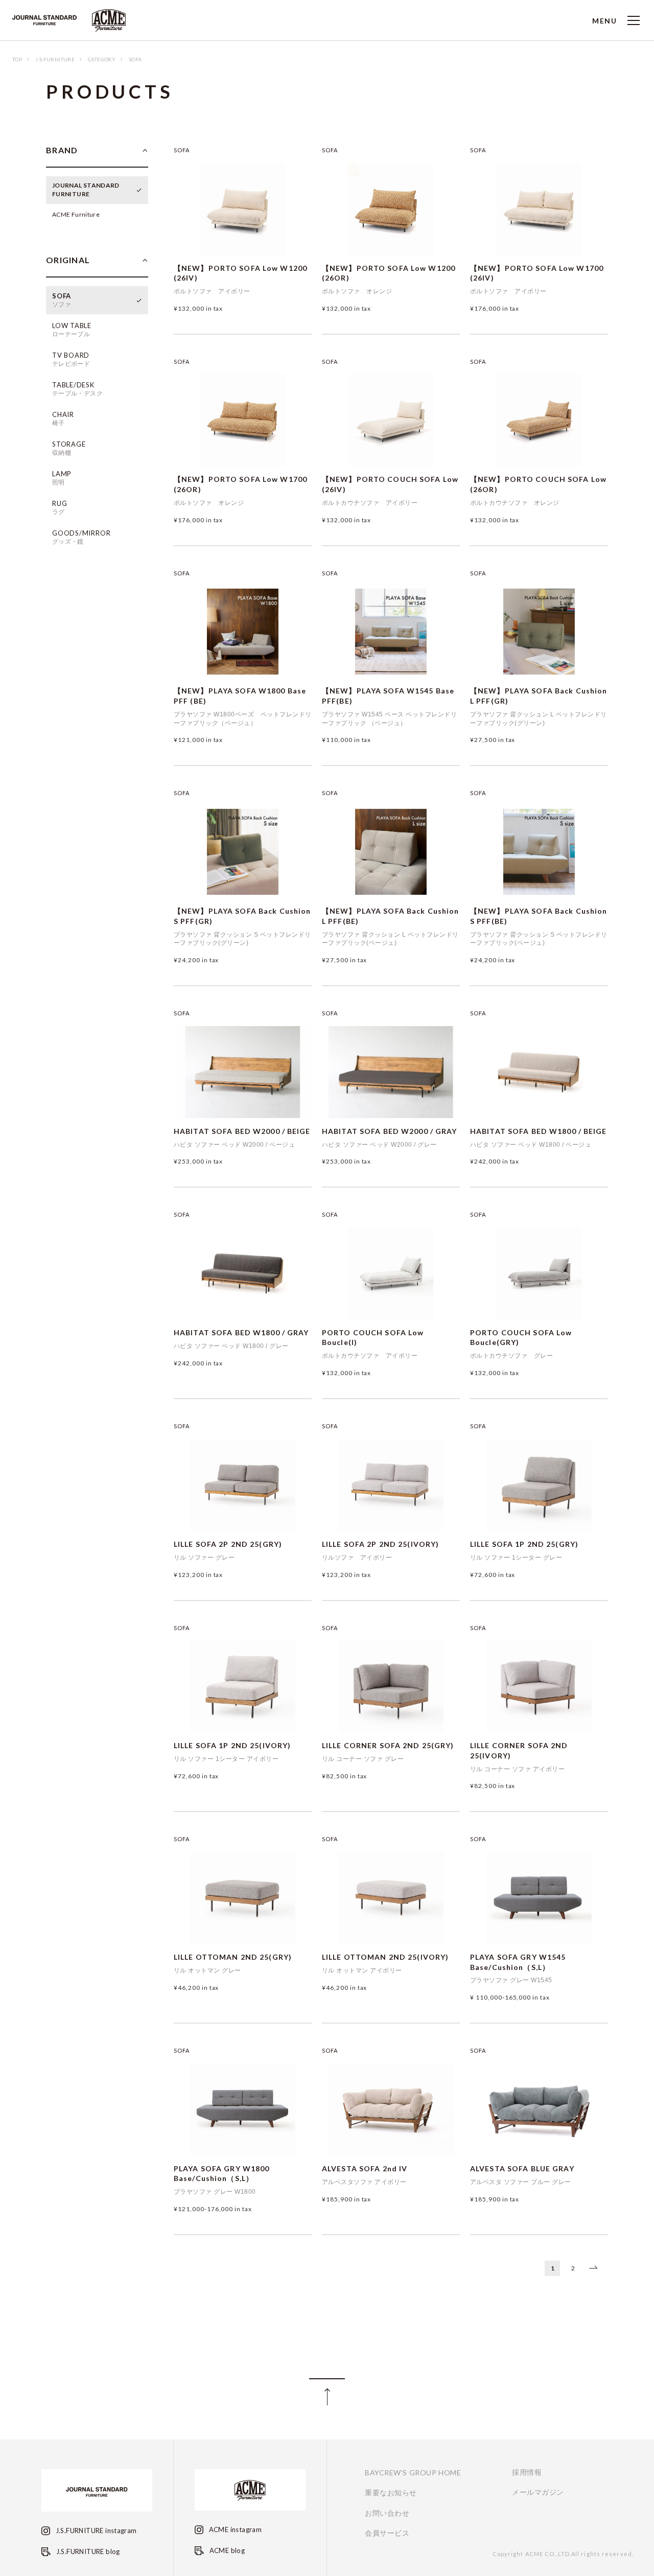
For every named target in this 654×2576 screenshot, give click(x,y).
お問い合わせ (387, 2513)
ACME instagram (234, 2529)
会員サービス (387, 2533)
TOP (17, 59)
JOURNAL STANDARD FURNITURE (86, 190)
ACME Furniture (76, 214)
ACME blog (226, 2550)
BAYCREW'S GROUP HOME (413, 2473)
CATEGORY (102, 59)
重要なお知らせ (391, 2493)
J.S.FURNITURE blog (87, 2551)
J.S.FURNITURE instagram (95, 2531)
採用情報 (527, 2472)
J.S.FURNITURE (55, 59)
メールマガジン (538, 2492)
